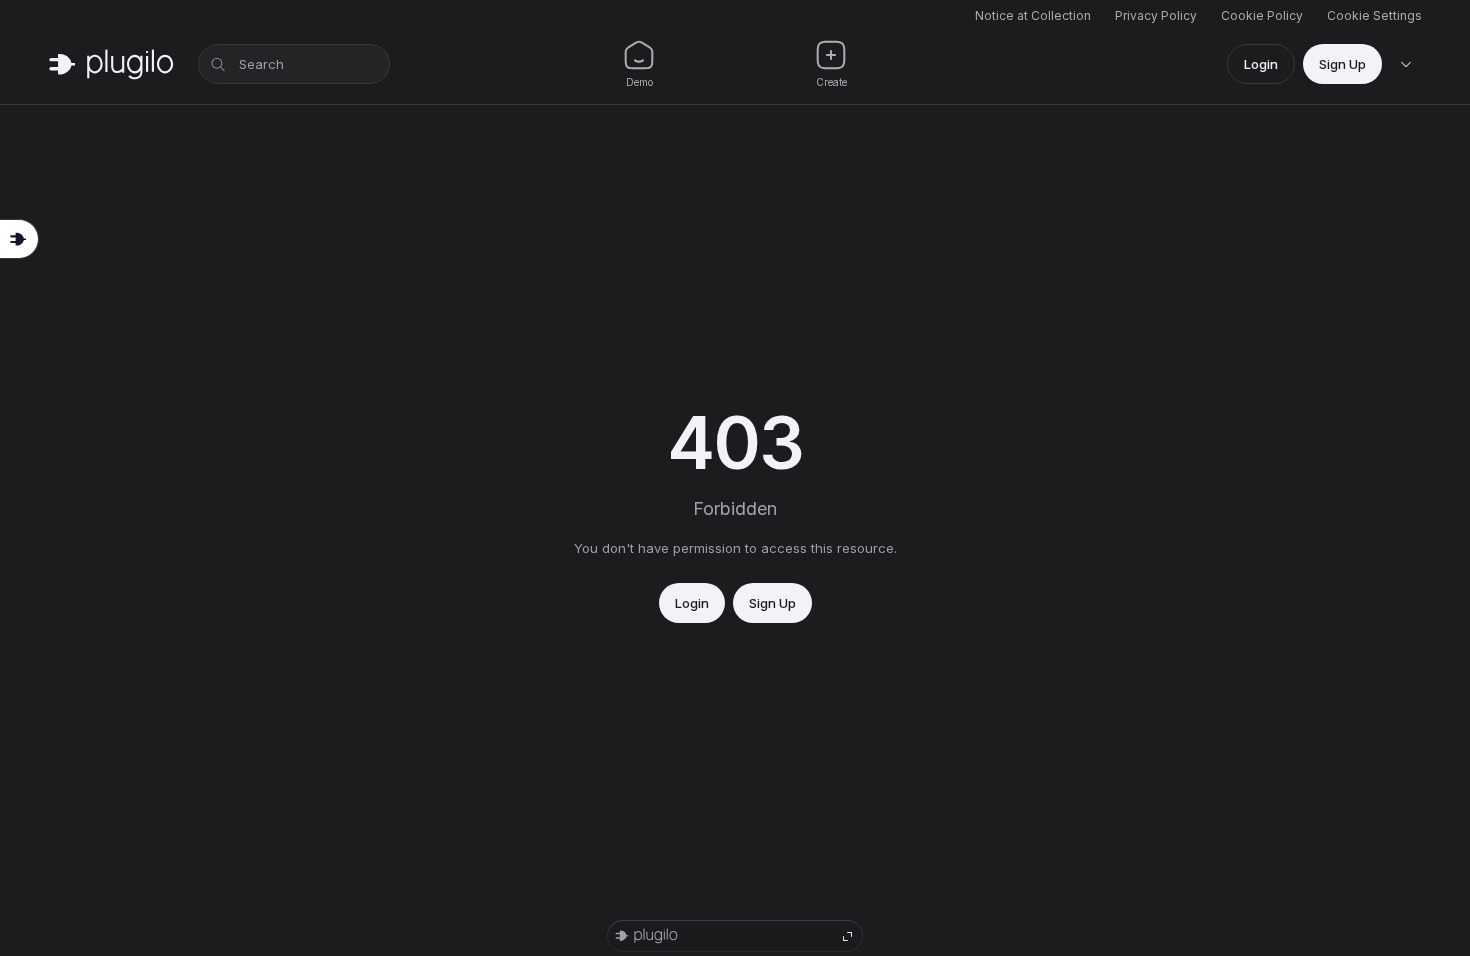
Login (1261, 64)
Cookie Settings (1374, 15)
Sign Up (1342, 64)
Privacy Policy (1156, 15)
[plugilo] (111, 64)
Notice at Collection (1033, 15)
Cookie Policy (1262, 15)
